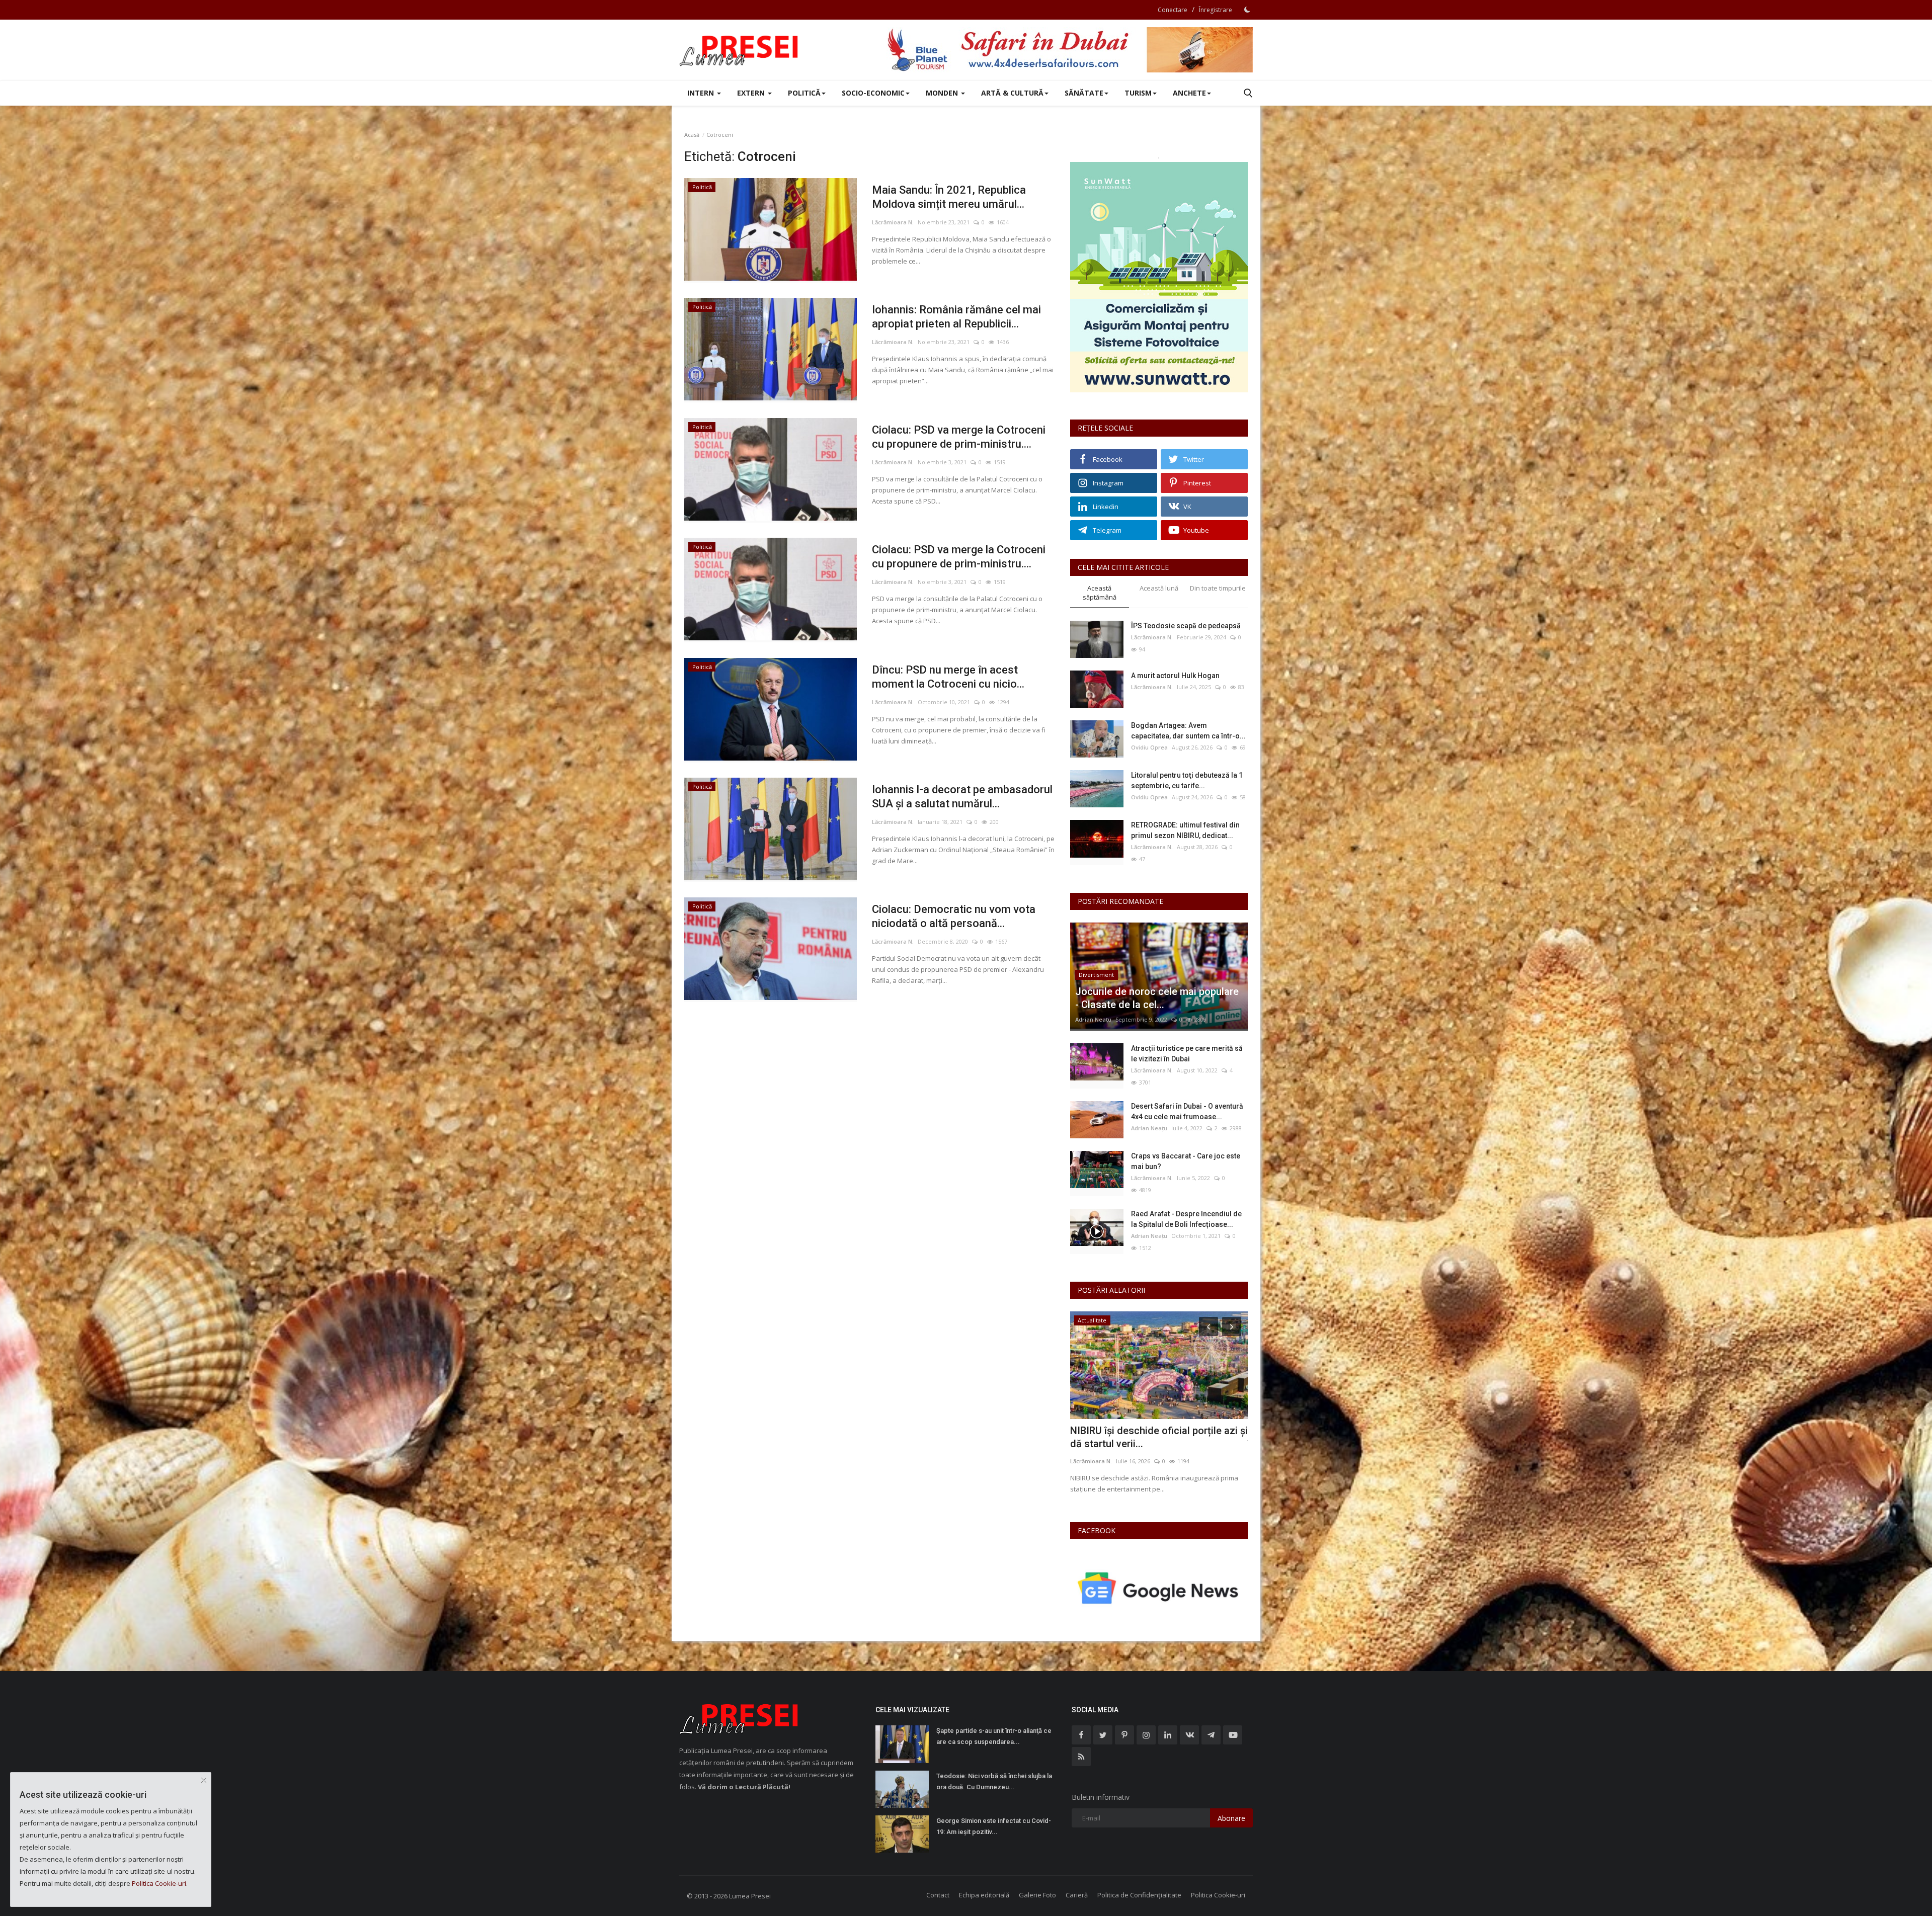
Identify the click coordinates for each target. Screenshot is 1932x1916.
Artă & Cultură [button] (1012, 93)
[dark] (1247, 10)
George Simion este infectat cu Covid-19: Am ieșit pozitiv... (994, 1826)
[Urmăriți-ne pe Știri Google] (1159, 1588)
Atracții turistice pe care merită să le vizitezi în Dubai (1187, 1054)
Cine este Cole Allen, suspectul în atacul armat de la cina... (1146, 1437)
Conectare (1173, 10)
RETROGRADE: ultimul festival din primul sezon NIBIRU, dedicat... (1185, 830)
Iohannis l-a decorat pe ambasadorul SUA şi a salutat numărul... (962, 797)
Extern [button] (752, 93)
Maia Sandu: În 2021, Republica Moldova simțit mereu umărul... (949, 197)
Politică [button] (804, 93)
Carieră (1077, 1895)
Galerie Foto (1037, 1895)
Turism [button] (1138, 93)
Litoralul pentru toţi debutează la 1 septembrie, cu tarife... (1187, 780)
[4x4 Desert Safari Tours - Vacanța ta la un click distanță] (1070, 50)
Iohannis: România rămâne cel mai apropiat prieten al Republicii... (956, 317)
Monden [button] (943, 93)
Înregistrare (1216, 10)
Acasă (692, 135)
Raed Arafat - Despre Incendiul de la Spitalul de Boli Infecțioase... (1186, 1219)
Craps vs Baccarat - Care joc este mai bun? (1186, 1161)
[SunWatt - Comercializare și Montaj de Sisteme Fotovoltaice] (1159, 277)
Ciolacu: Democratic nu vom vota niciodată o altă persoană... (954, 916)
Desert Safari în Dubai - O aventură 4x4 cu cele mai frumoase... (1187, 1111)
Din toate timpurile (1218, 588)
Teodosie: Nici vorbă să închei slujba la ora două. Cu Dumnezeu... (994, 1781)
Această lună (1159, 588)
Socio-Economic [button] (873, 93)
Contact (938, 1895)
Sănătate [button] (1084, 93)
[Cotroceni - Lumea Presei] (740, 50)
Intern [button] (702, 93)
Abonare (1231, 1818)
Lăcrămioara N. (893, 222)
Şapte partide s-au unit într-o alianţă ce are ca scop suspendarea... (994, 1736)
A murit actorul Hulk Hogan (1175, 676)
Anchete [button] (1189, 93)
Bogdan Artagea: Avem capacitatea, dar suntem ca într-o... (1188, 731)
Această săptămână (1100, 593)
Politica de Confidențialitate (1139, 1895)
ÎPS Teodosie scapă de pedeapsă (1186, 626)
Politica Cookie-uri (1218, 1895)
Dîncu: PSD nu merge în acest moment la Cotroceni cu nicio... (948, 677)
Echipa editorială (984, 1895)
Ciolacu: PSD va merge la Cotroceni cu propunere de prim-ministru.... (959, 437)
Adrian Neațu (1093, 1019)
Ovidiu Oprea (1149, 747)
